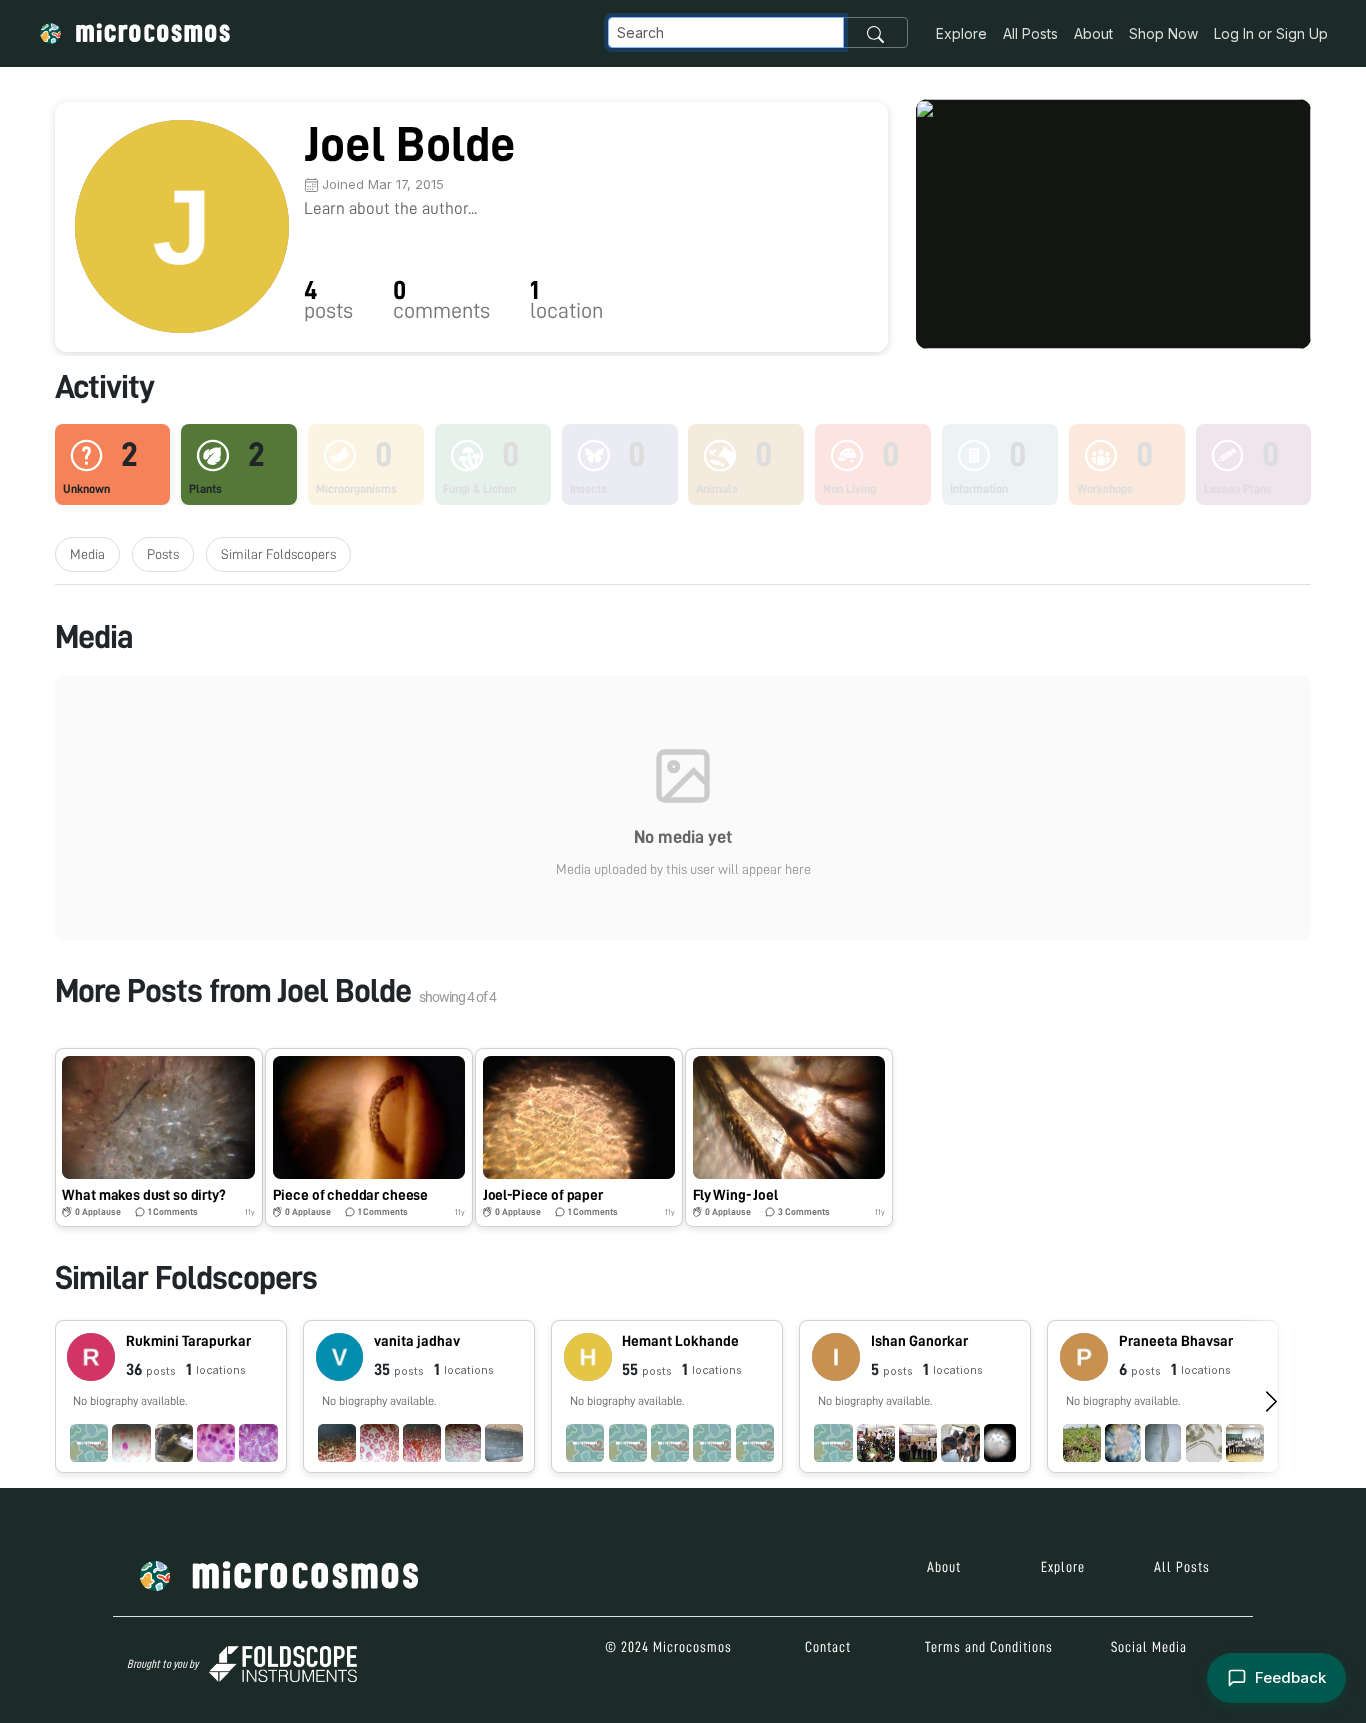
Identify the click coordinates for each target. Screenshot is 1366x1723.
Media (87, 554)
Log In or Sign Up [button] (1271, 33)
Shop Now (1163, 33)
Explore (961, 33)
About (1093, 33)
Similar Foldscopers (278, 554)
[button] (159, 1137)
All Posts (1030, 33)
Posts (163, 554)
